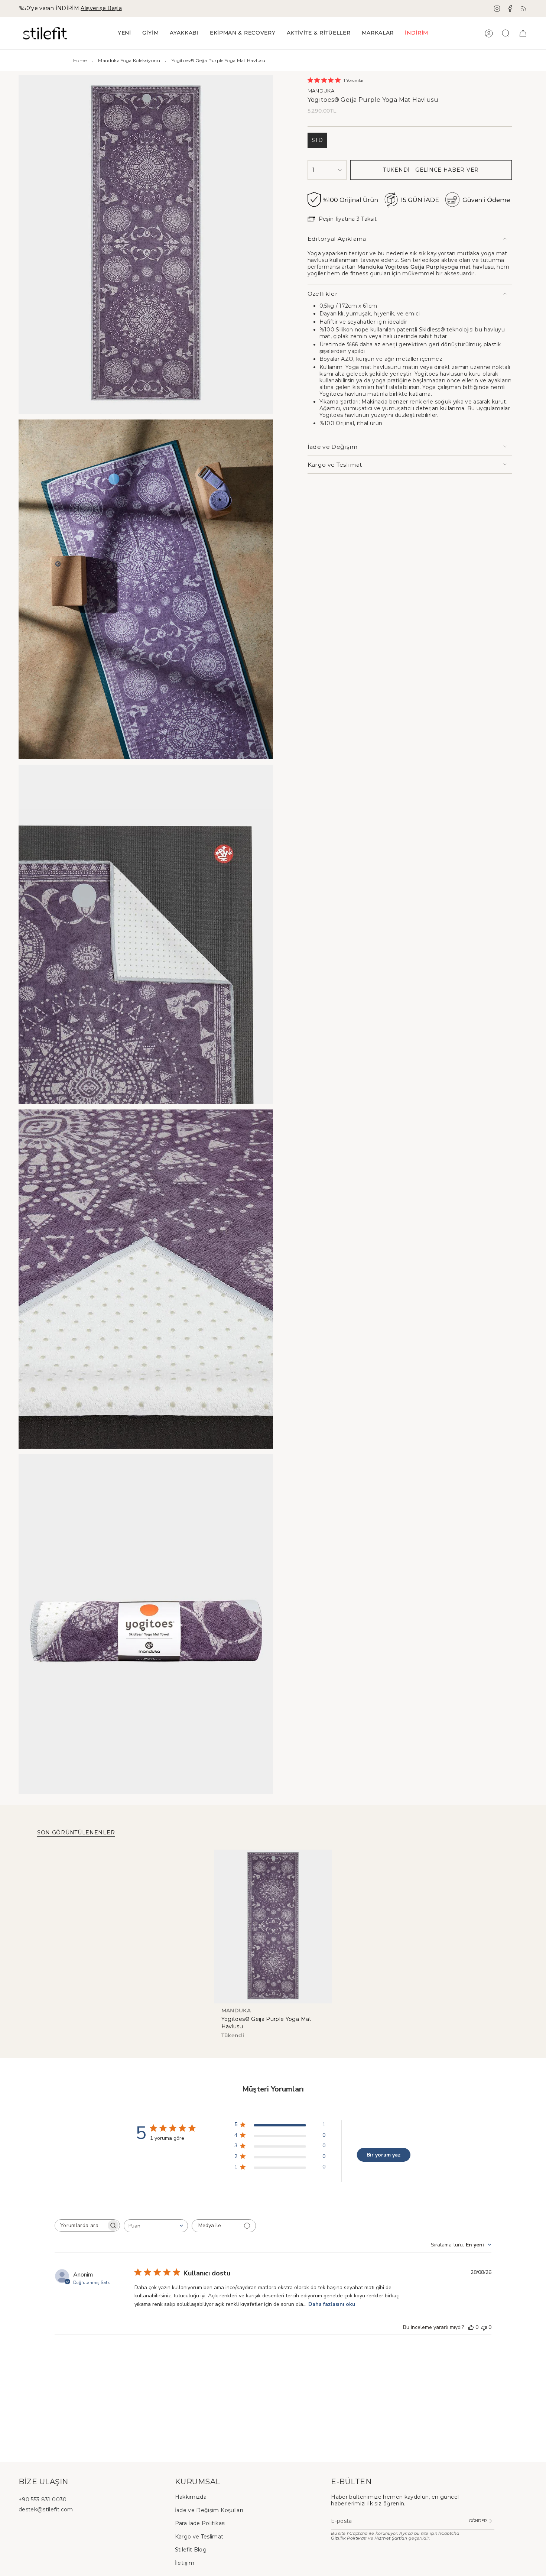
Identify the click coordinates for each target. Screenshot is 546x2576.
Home (80, 60)
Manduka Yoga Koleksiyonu (129, 60)
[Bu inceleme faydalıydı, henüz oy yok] (471, 2327)
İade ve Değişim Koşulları (209, 2510)
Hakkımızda (191, 2497)
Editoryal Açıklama (337, 239)
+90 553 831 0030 (43, 2499)
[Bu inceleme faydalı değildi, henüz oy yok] (484, 2327)
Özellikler (323, 294)
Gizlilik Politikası (349, 2538)
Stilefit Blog (191, 2550)
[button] (151, 33)
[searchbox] (81, 2225)
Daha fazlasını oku (332, 2304)
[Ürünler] (523, 33)
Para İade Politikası (200, 2523)
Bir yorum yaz (383, 2155)
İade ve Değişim (333, 447)
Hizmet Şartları (391, 2538)
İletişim (185, 2563)
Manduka (321, 91)
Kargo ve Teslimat (335, 465)
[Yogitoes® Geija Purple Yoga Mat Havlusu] (273, 1927)
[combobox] (156, 2226)
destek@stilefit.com (46, 2509)
